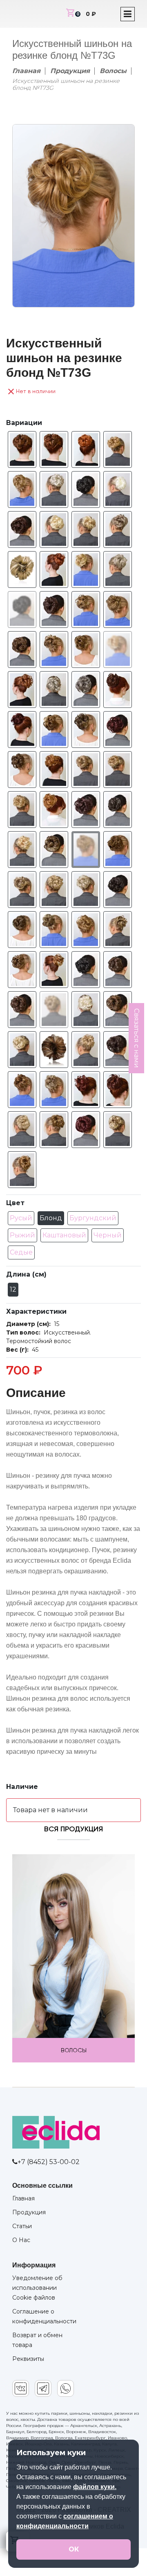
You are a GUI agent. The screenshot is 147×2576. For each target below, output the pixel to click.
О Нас (21, 2240)
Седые (21, 1252)
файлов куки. (95, 2487)
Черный (108, 1235)
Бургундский (93, 1218)
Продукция (70, 71)
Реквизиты (28, 2359)
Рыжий (22, 1235)
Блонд (51, 1218)
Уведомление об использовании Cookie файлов (37, 2288)
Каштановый (64, 1235)
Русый (21, 1218)
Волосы (113, 71)
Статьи (22, 2226)
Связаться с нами (137, 1038)
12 (13, 1289)
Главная (26, 71)
